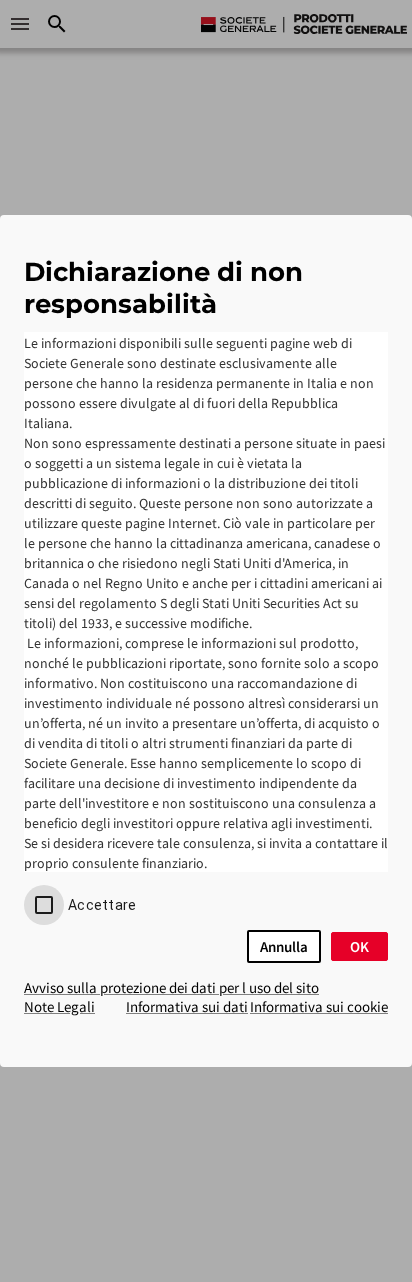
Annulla (284, 946)
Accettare (102, 905)
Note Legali (59, 1006)
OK (359, 946)
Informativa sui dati (187, 1006)
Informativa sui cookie (319, 1006)
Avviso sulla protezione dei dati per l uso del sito (171, 987)
